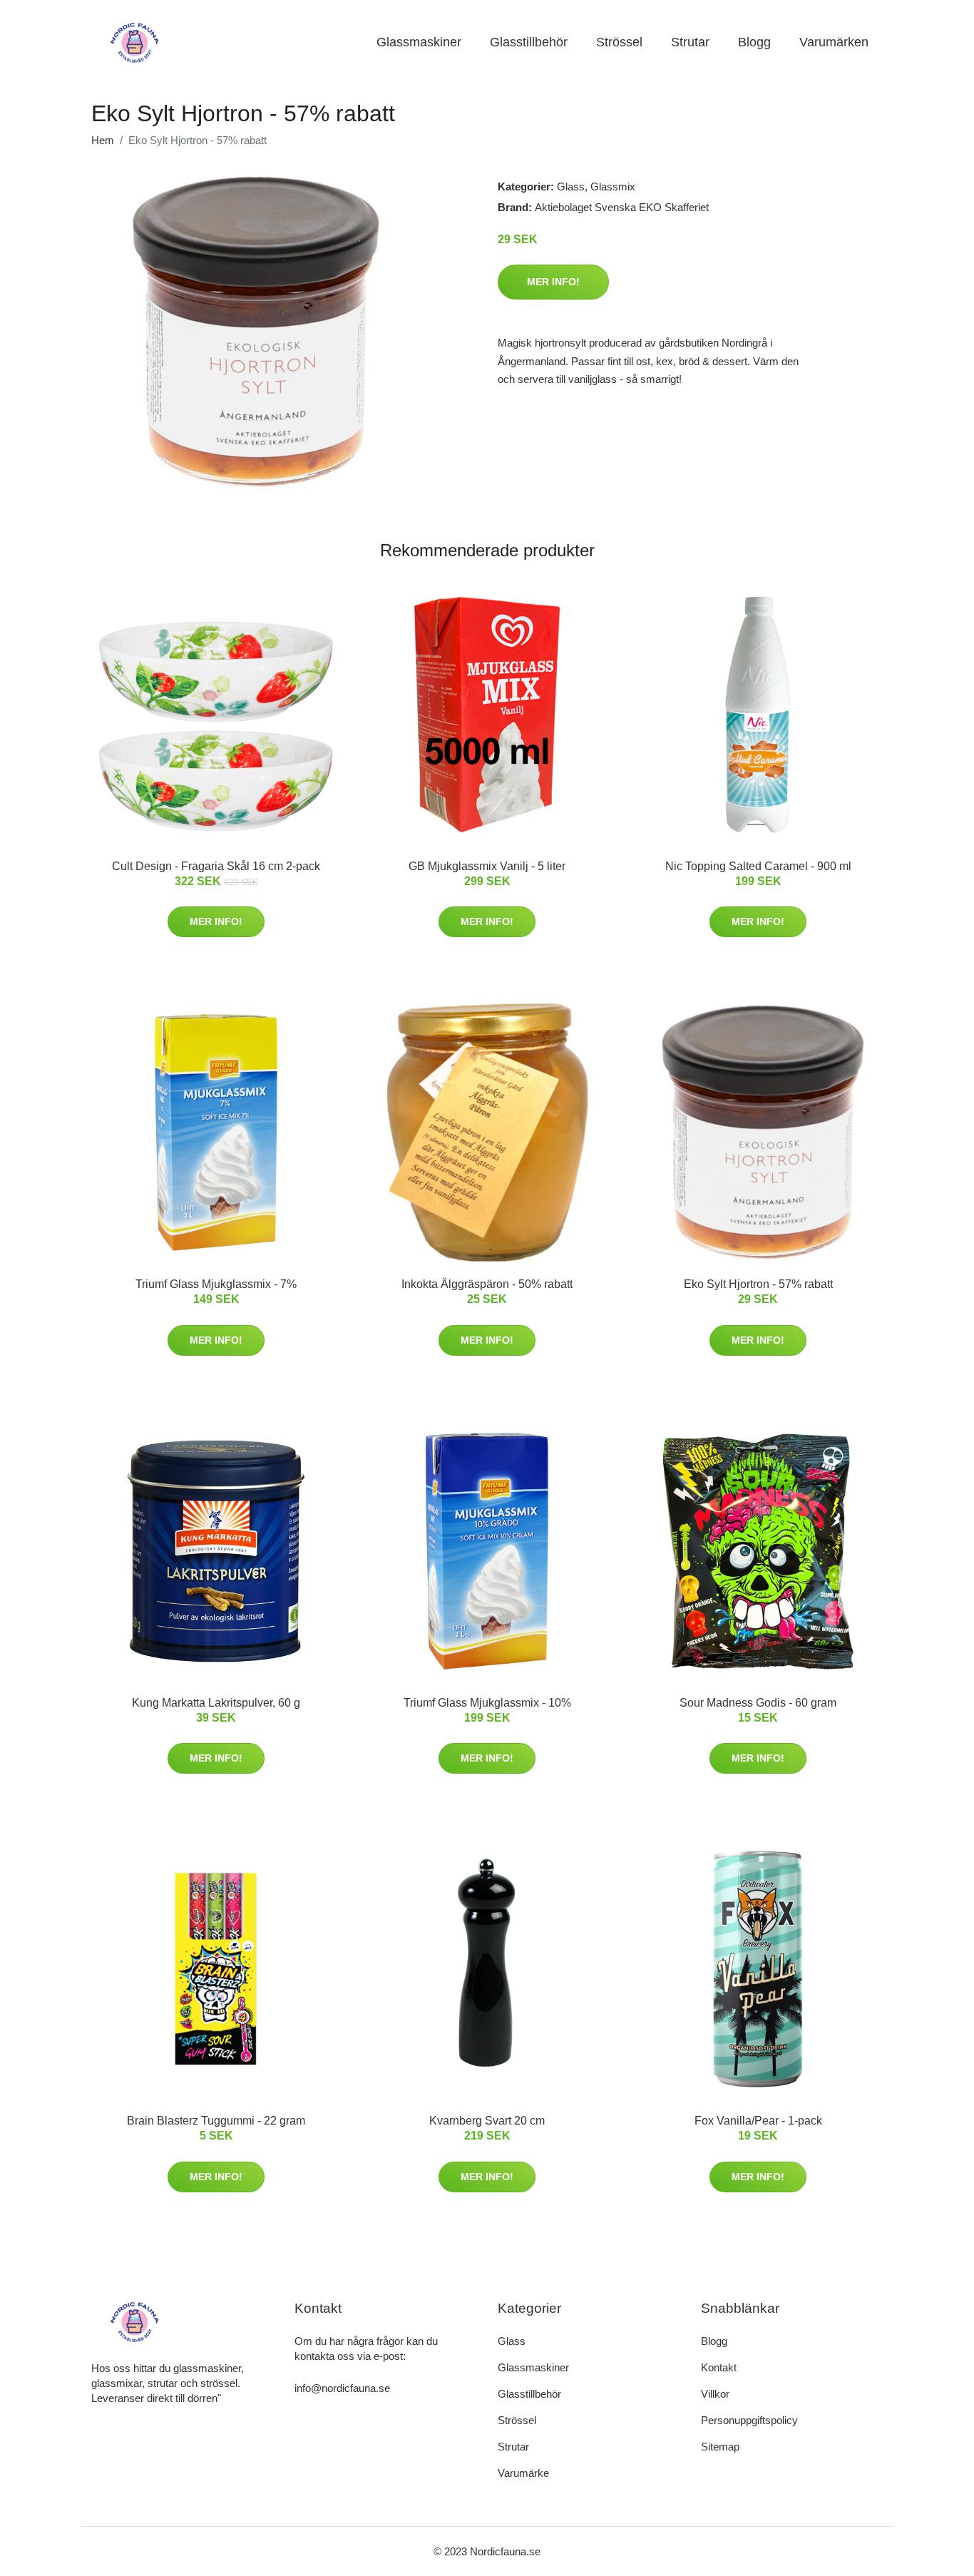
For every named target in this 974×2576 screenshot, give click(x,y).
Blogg (754, 42)
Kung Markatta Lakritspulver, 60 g (216, 1703)
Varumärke (523, 2473)
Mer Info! (553, 282)
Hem (103, 140)
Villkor (715, 2394)
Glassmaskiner (419, 42)
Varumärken (834, 42)
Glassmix (613, 186)
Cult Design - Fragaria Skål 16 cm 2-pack (216, 866)
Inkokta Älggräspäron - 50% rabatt (487, 1284)
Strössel (619, 42)
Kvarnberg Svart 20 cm (487, 2121)
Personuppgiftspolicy (749, 2420)
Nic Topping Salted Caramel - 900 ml (758, 866)
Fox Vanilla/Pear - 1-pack (758, 2121)
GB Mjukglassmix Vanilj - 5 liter (487, 866)
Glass (571, 186)
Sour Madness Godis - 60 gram (758, 1703)
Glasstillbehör (529, 42)
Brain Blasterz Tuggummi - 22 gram (216, 2121)
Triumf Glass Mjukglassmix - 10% (487, 1703)
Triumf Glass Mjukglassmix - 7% (216, 1284)
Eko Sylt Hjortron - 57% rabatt (758, 1284)
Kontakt (719, 2367)
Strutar (690, 42)
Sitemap (720, 2447)
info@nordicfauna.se (342, 2388)
